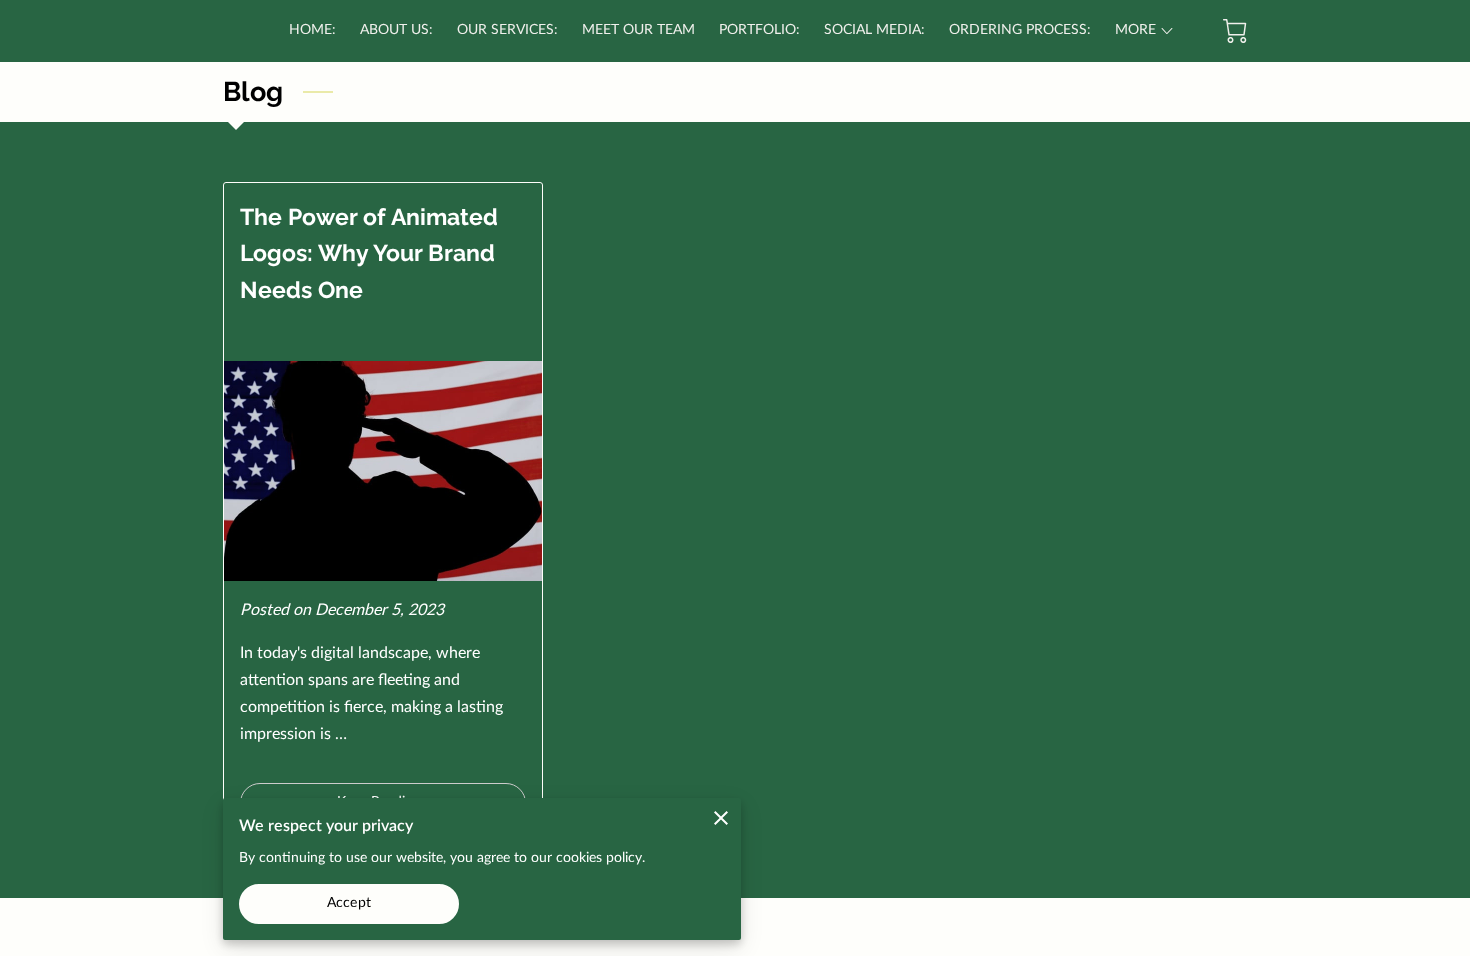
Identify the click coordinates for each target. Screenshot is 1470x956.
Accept (349, 903)
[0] (1235, 31)
